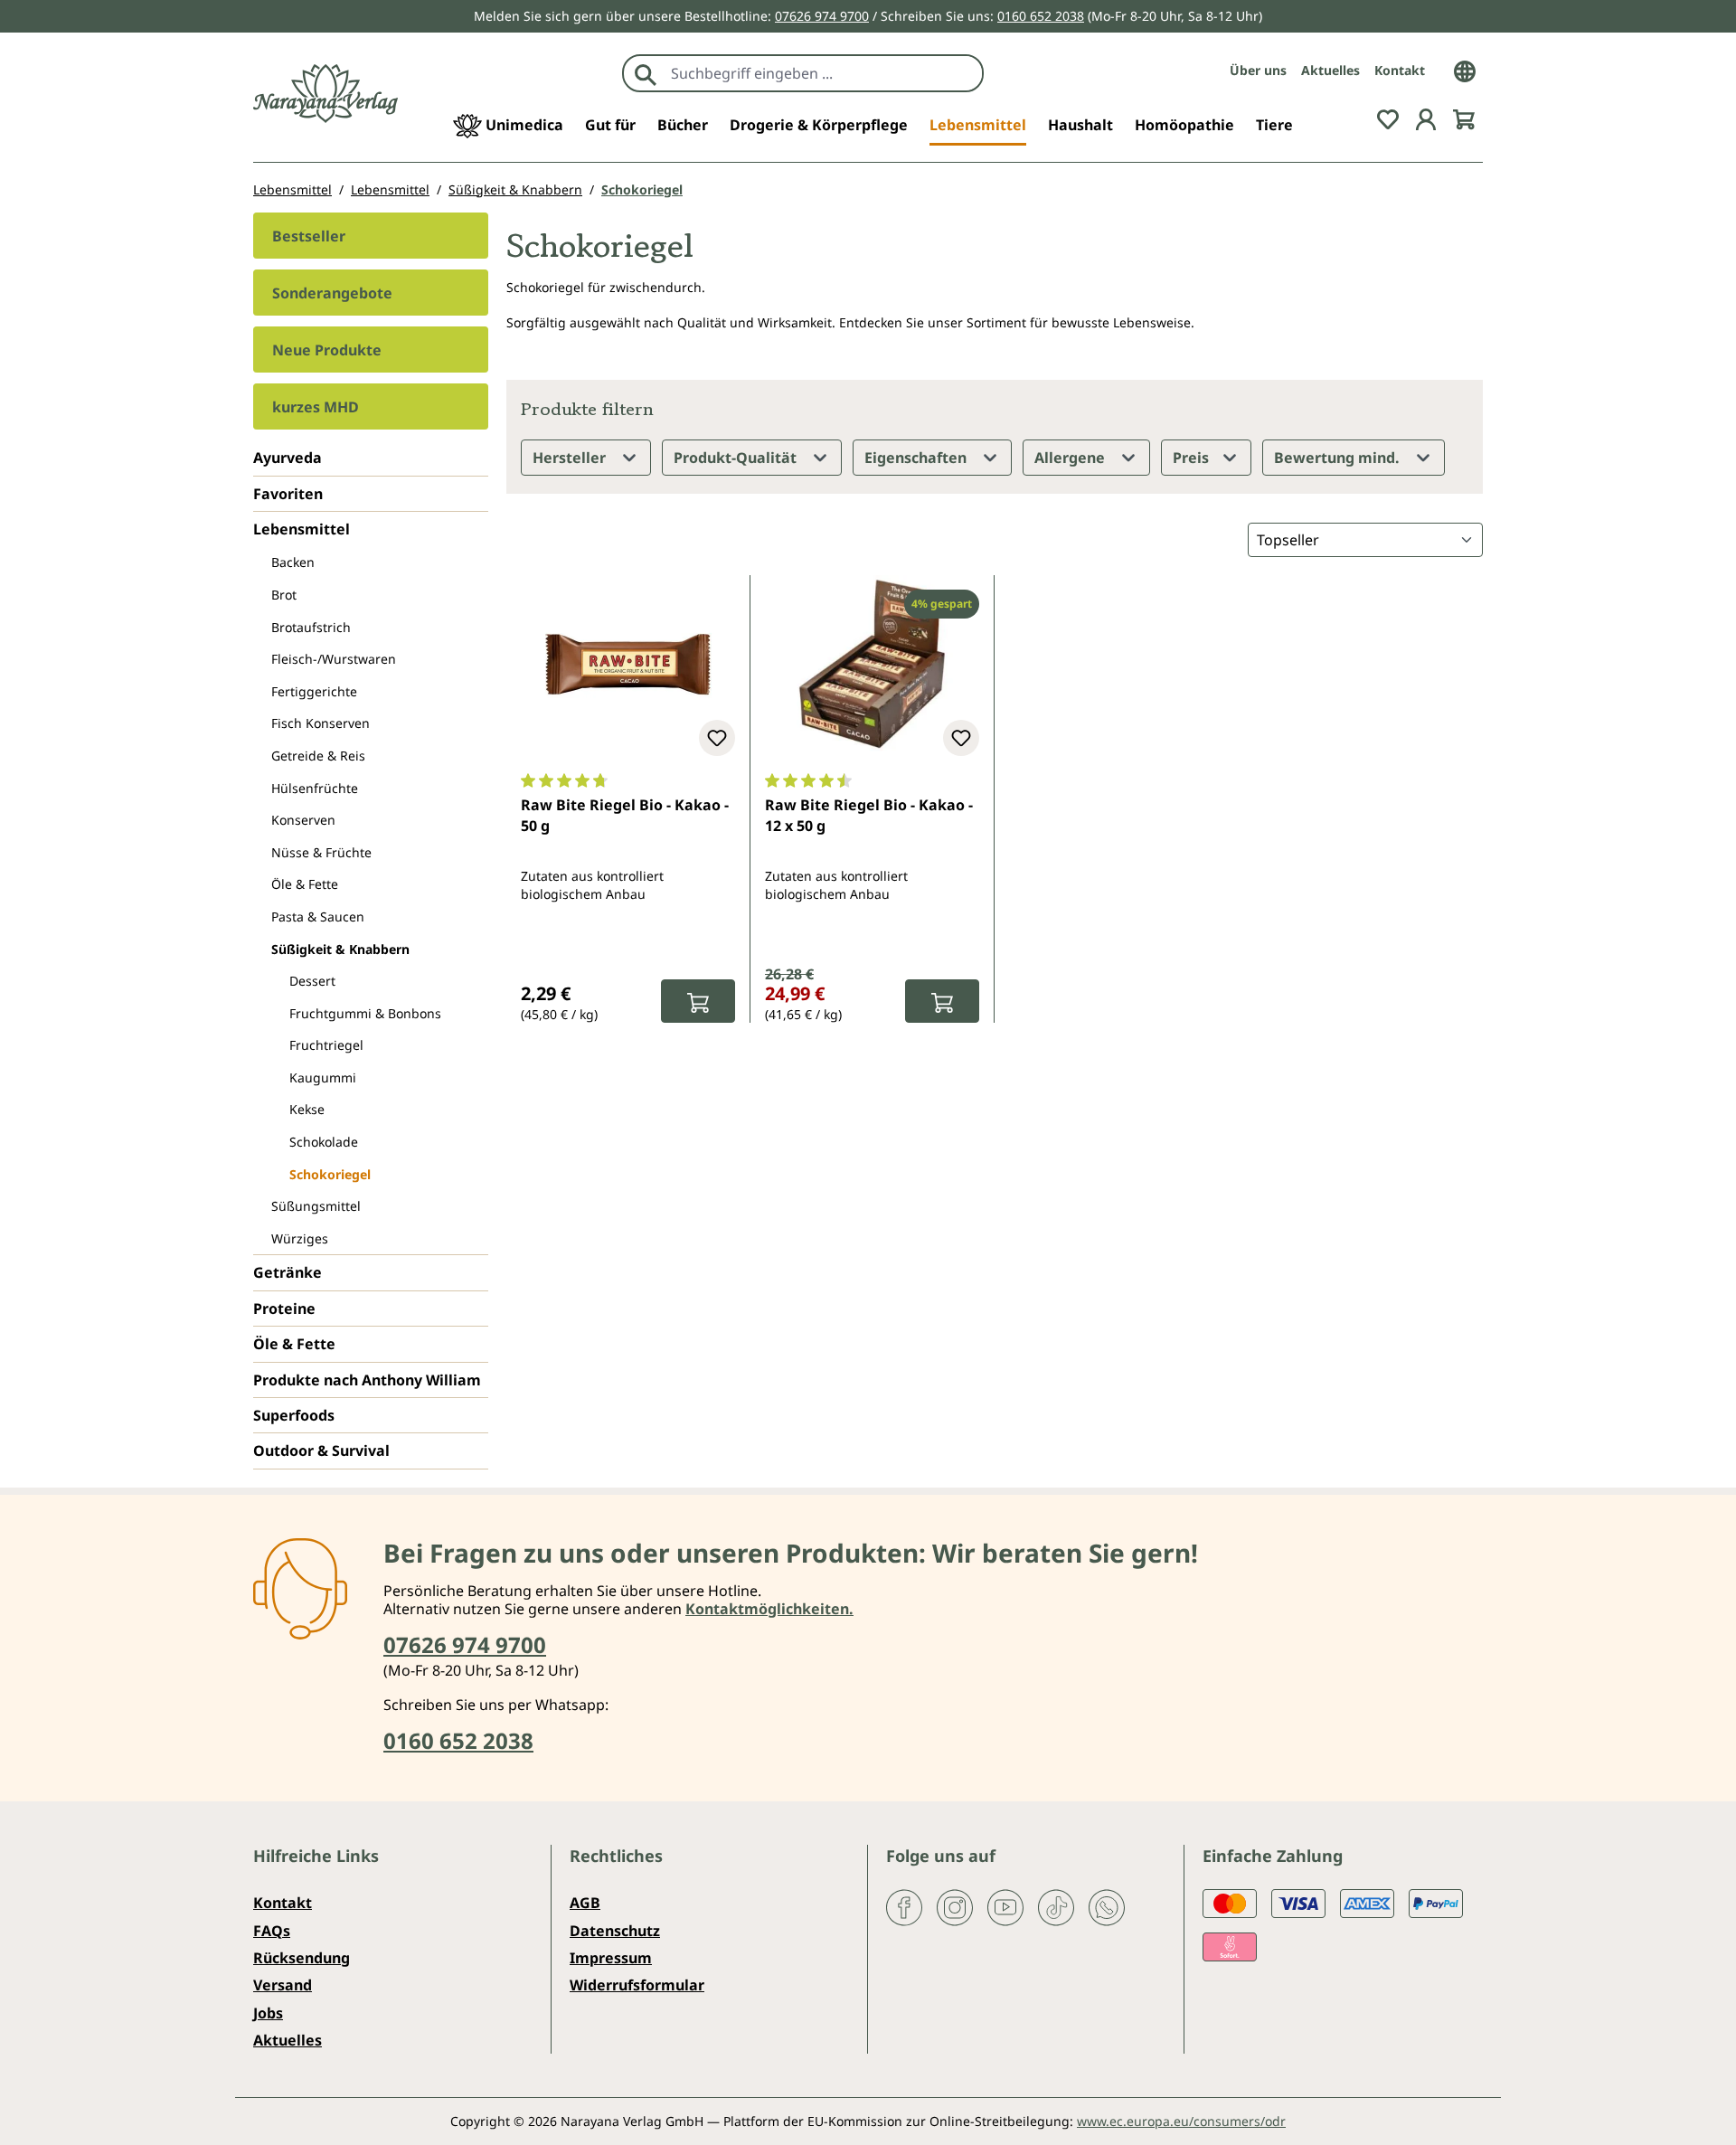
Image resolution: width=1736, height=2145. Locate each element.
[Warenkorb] (1464, 118)
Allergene (1071, 458)
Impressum (611, 1958)
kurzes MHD (316, 407)
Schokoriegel (330, 1174)
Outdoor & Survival (321, 1450)
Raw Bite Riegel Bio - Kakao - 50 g (625, 815)
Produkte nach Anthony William (367, 1380)
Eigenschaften (917, 458)
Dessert (312, 981)
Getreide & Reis (318, 756)
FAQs (272, 1931)
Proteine (284, 1309)
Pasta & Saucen (318, 917)
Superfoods (294, 1415)
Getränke (288, 1272)
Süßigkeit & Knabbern (340, 949)
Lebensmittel (302, 529)
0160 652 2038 (1041, 16)
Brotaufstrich (311, 627)
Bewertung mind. (1339, 458)
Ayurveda (288, 458)
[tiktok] (1056, 1906)
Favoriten (288, 494)
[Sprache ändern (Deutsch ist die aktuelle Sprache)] (1465, 70)
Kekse (307, 1109)
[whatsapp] (1107, 1906)
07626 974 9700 (822, 16)
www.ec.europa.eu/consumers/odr (1181, 2121)
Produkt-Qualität (737, 458)
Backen (293, 562)
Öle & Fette (305, 884)
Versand (283, 1985)
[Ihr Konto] (1426, 118)
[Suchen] (646, 73)
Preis (1193, 458)
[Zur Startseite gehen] (325, 94)
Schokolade (324, 1142)
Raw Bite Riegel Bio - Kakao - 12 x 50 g (869, 815)
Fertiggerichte (314, 691)
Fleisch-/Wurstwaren (334, 659)
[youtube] (1005, 1906)
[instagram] (955, 1906)
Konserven (303, 820)
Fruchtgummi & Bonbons (365, 1013)
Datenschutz (615, 1931)
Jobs (268, 2013)
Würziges (300, 1238)
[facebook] (904, 1906)
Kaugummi (323, 1077)
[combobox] (822, 73)
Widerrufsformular (637, 1985)
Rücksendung (302, 1958)
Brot (284, 595)
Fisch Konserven (321, 723)
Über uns (1258, 70)
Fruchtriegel (326, 1045)
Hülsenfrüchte (315, 788)
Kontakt (1400, 70)
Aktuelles (1330, 70)
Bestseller (309, 236)
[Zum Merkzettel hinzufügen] (717, 738)
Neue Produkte (327, 350)
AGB (585, 1903)
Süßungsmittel (316, 1206)
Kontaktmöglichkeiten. (769, 1609)
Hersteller (571, 458)
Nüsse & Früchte (321, 852)
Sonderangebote (332, 293)
